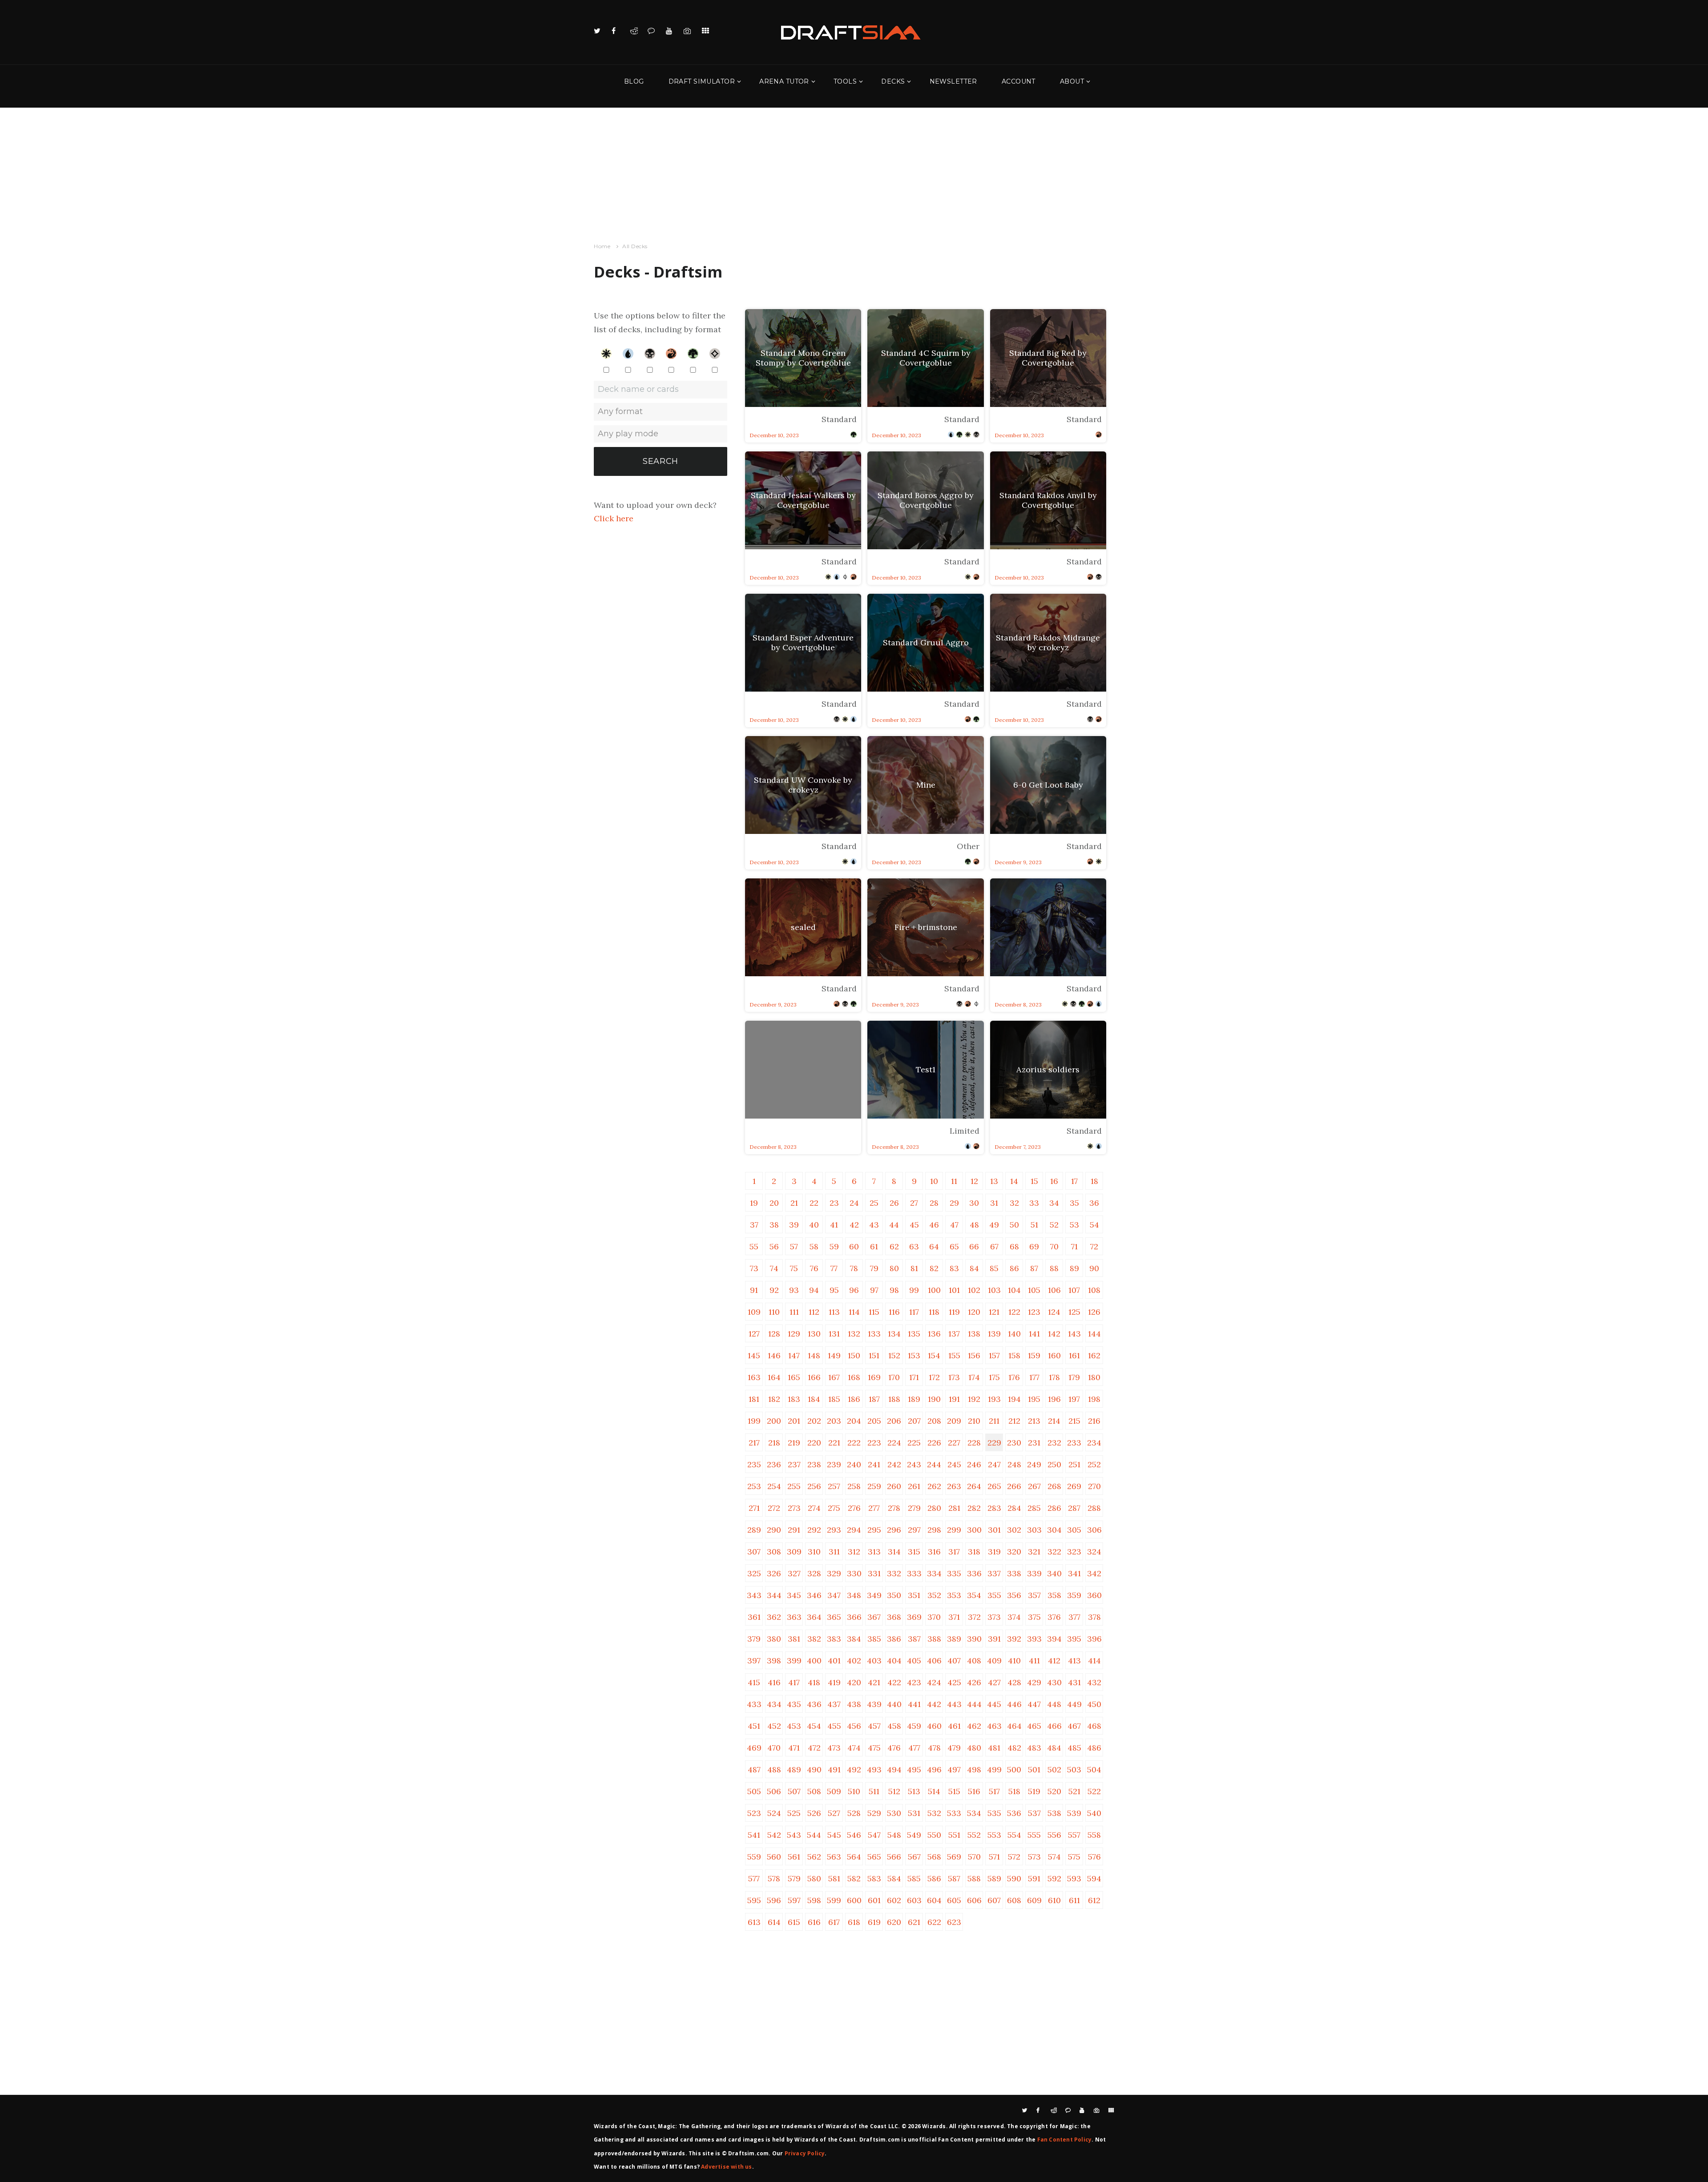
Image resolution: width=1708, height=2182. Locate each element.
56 (774, 1246)
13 (994, 1181)
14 (1014, 1181)
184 (814, 1399)
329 (834, 1573)
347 (834, 1595)
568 (934, 1857)
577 (754, 1878)
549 (914, 1835)
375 (1034, 1617)
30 (974, 1203)
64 (934, 1246)
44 (894, 1225)
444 (974, 1704)
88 (1054, 1268)
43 (874, 1225)
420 (854, 1682)
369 (914, 1617)
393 (1034, 1639)
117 (914, 1312)
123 (1034, 1312)
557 (1074, 1835)
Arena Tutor (784, 81)
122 (1014, 1312)
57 (794, 1246)
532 (934, 1813)
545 (834, 1835)
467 (1074, 1726)
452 (774, 1726)
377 (1074, 1617)
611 (1074, 1900)
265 (994, 1486)
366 (854, 1617)
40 (814, 1225)
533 (954, 1813)
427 (994, 1682)
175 (994, 1377)
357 (1034, 1595)
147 (794, 1355)
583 (874, 1878)
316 (934, 1552)
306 (1094, 1530)
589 (994, 1878)
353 (954, 1595)
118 (934, 1312)
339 (1034, 1573)
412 (1054, 1661)
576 (1094, 1857)
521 (1074, 1791)
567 (914, 1857)
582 (854, 1878)
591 (1034, 1878)
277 (874, 1508)
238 (814, 1464)
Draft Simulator (702, 81)
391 (994, 1639)
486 (1094, 1748)
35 (1074, 1203)
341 (1074, 1573)
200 (774, 1421)
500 (1014, 1769)
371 (954, 1617)
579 (794, 1878)
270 (1094, 1486)
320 (1014, 1552)
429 (1034, 1682)
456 (854, 1726)
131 (834, 1334)
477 (914, 1748)
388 (934, 1639)
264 (974, 1486)
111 (794, 1312)
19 (754, 1203)
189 (914, 1399)
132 (854, 1334)
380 (774, 1639)
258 (854, 1486)
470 (774, 1748)
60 (854, 1246)
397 (754, 1661)
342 (1094, 1573)
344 (774, 1595)
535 (994, 1813)
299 (954, 1530)
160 (1054, 1355)
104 (1014, 1290)
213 (1034, 1421)
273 (794, 1508)
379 (754, 1639)
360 (1094, 1595)
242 (894, 1464)
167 (834, 1377)
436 (814, 1704)
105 (1034, 1290)
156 (974, 1355)
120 (974, 1312)
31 (994, 1203)
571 (994, 1857)
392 (1014, 1639)
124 (1054, 1312)
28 (934, 1203)
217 (754, 1443)
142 (1054, 1334)
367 (874, 1617)
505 (754, 1791)
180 (1094, 1377)
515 (954, 1791)
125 (1074, 1312)
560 (774, 1857)
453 (794, 1726)
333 (914, 1573)
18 (1094, 1181)
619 (874, 1922)
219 (794, 1443)
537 (1034, 1813)
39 (794, 1225)
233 (1074, 1443)
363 (794, 1617)
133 (874, 1334)
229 (994, 1443)
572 (1014, 1857)
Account (1019, 81)
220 (814, 1443)
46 (934, 1225)
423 (914, 1682)
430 (1054, 1682)
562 (814, 1857)
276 (854, 1508)
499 (994, 1769)
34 (1054, 1203)
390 (974, 1639)
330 (854, 1573)
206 (894, 1421)
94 (814, 1290)
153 (914, 1355)
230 (1014, 1443)
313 (874, 1552)
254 (774, 1486)
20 (774, 1203)
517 (994, 1791)
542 (774, 1835)
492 (854, 1769)
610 (1054, 1900)
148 (814, 1355)
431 (1074, 1682)
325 (754, 1573)
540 (1094, 1813)
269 (1074, 1486)
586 (934, 1878)
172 (934, 1377)
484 (1054, 1748)
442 (934, 1704)
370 (934, 1617)
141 (1034, 1334)
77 (834, 1268)
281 (954, 1508)
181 (754, 1399)
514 (934, 1791)
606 (974, 1900)
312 (854, 1552)
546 (854, 1835)
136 (934, 1334)
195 (1034, 1399)
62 (894, 1246)
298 (934, 1530)
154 (934, 1355)
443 (954, 1704)
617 (834, 1922)
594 (1094, 1878)
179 (1074, 1377)
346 (814, 1595)
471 (794, 1748)
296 (894, 1530)
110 (774, 1312)
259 (874, 1486)
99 (914, 1290)
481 (994, 1748)
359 (1074, 1595)
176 (1014, 1377)
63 (914, 1246)
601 (874, 1900)
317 (954, 1552)
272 (774, 1508)
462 (974, 1726)
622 (934, 1922)
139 (994, 1334)
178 (1054, 1377)
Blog (634, 81)
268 (1054, 1486)
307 (754, 1552)
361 (754, 1617)
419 (834, 1682)
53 (1074, 1225)
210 (974, 1421)
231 (1034, 1443)
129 (794, 1334)
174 (974, 1377)
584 (894, 1878)
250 (1054, 1464)
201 (794, 1421)
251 (1074, 1464)
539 (1074, 1813)
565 (874, 1857)
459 (914, 1726)
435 (794, 1704)
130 (814, 1334)
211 (994, 1421)
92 (774, 1290)
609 (1034, 1900)
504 (1094, 1769)
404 (894, 1661)
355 (994, 1595)
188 (894, 1399)
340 (1054, 1573)
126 (1094, 1312)
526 (814, 1813)
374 (1014, 1617)
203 (834, 1421)
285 (1034, 1508)
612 (1094, 1900)
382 (814, 1639)
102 (974, 1290)
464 (1014, 1726)
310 (814, 1552)
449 (1074, 1704)
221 (834, 1443)
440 (894, 1704)
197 (1074, 1399)
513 (914, 1791)
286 (1054, 1508)
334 (934, 1573)
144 (1094, 1334)
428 (1014, 1682)
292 (814, 1530)
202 (814, 1421)
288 (1094, 1508)
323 (1074, 1552)
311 (834, 1552)
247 (994, 1464)
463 (994, 1726)
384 (854, 1639)
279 (914, 1508)
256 (814, 1486)
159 (1034, 1355)
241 (874, 1464)
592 (1054, 1878)
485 (1074, 1748)
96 (854, 1290)
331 (874, 1573)
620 (894, 1922)
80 (894, 1268)
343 (754, 1595)
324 (1094, 1552)
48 (974, 1225)
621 (914, 1922)
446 (1014, 1704)
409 (994, 1661)
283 (994, 1508)
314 (894, 1552)
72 (1094, 1246)
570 (974, 1857)
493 (874, 1769)
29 (954, 1203)
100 (934, 1290)
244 (934, 1464)
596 (774, 1900)
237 (794, 1464)
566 (894, 1857)
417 (794, 1682)
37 (754, 1225)
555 (1034, 1835)
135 (914, 1334)
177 (1034, 1377)
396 (1094, 1639)
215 (1074, 1421)
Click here (614, 518)
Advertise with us (726, 2167)
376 (1054, 1617)
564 (854, 1857)
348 (854, 1595)
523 (754, 1813)
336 (974, 1573)
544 (814, 1835)
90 (1094, 1268)
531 (914, 1813)
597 (794, 1900)
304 (1054, 1530)
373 (994, 1617)
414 (1094, 1661)
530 (894, 1813)
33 (1034, 1203)
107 (1074, 1290)
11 (954, 1181)
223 (874, 1443)
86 (1014, 1268)
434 (774, 1704)
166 (814, 1377)
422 (894, 1682)
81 (914, 1268)
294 (854, 1530)
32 (1014, 1203)
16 (1054, 1181)
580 (814, 1878)
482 (1014, 1748)
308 (774, 1552)
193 (994, 1399)
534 (974, 1813)
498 (974, 1769)
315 (914, 1552)
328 (814, 1573)
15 (1034, 1181)
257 (834, 1486)
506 (774, 1791)
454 (814, 1726)
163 (754, 1377)
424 (934, 1682)
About (1072, 81)
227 (954, 1443)
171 (914, 1377)
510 (854, 1791)
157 (994, 1355)
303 (1034, 1530)
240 (854, 1464)
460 (934, 1726)
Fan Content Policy (1065, 2140)
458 (894, 1726)
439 (874, 1704)
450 (1094, 1704)
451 (754, 1726)
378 (1094, 1617)
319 (994, 1552)
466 (1054, 1726)
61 (874, 1246)
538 (1054, 1813)
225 (914, 1443)
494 (894, 1769)
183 (794, 1399)
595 (754, 1900)
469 (754, 1748)
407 (954, 1661)
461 (954, 1726)
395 (1074, 1639)
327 (794, 1573)
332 (894, 1573)
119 (954, 1312)
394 (1054, 1639)
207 (914, 1421)
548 (894, 1835)
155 (954, 1355)
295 (874, 1530)
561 (794, 1857)
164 (774, 1377)
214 (1054, 1421)
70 (1054, 1246)
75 (794, 1268)
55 (754, 1246)
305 (1074, 1530)
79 (874, 1268)
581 (834, 1878)
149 (834, 1355)
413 (1074, 1661)
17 (1074, 1181)
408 (974, 1661)
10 (934, 1181)
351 (914, 1595)
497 (954, 1769)
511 (874, 1791)
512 (894, 1791)
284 (1014, 1508)
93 (794, 1290)
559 (754, 1857)
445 (994, 1704)
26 (894, 1203)
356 (1014, 1595)
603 (914, 1900)
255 (794, 1486)
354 (974, 1595)
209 (954, 1421)
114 (854, 1312)
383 (834, 1639)
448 (1054, 1704)
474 (854, 1748)
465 (1034, 1726)
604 (934, 1900)
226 (934, 1443)
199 (754, 1421)
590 (1014, 1878)
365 (834, 1617)
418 (814, 1682)
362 (774, 1617)
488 (774, 1769)
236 (774, 1464)
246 (974, 1464)
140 (1014, 1334)
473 (834, 1748)
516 (974, 1791)
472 (814, 1748)
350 (894, 1595)
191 (954, 1399)
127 (754, 1334)
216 (1094, 1421)
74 (774, 1268)
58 (814, 1246)
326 (774, 1573)
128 (774, 1334)
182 (774, 1399)
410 (1014, 1661)
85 (994, 1268)
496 (934, 1769)
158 (1014, 1355)
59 (834, 1246)
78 (854, 1268)
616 (814, 1922)
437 (834, 1704)
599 (834, 1900)
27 (914, 1203)
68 (1014, 1246)
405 (914, 1661)
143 (1074, 1334)
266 (1014, 1486)
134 (894, 1334)
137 (954, 1334)
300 (974, 1530)
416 (774, 1682)
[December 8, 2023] (1048, 927)
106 (1054, 1290)
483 (1034, 1748)
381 (794, 1639)
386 (894, 1639)
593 (1074, 1878)
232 (1054, 1443)
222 (854, 1443)
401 (834, 1661)
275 (834, 1508)
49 (994, 1225)
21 (794, 1203)
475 (874, 1748)
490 (814, 1769)
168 (854, 1377)
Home (602, 246)
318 (974, 1552)
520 (1054, 1791)
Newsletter (953, 81)
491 (834, 1769)
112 (814, 1312)
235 (754, 1464)
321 (1034, 1552)
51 (1034, 1225)
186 (854, 1399)
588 (974, 1878)
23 (834, 1203)
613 (754, 1922)
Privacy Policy (805, 2153)
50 (1014, 1225)
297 (914, 1530)
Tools (845, 81)
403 (874, 1661)
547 (874, 1835)
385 (874, 1639)
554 (1014, 1835)
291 (794, 1530)
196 (1054, 1399)
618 (854, 1922)
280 (934, 1508)
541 (754, 1835)
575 (1074, 1857)
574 (1054, 1857)
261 (914, 1486)
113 (834, 1312)
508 (814, 1791)
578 (774, 1878)
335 (954, 1573)
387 (914, 1639)
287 (1074, 1508)
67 (994, 1246)
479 (954, 1748)
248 (1014, 1464)
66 (974, 1246)
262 (934, 1486)
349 (874, 1595)
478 (934, 1748)
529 (874, 1813)
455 (834, 1726)
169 (874, 1377)
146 (774, 1355)
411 (1034, 1661)
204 (854, 1421)
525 (794, 1813)
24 (854, 1203)
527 (834, 1813)
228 (974, 1443)
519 (1034, 1791)
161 (1074, 1355)
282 (974, 1508)
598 (814, 1900)
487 (754, 1769)
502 (1054, 1769)
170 (894, 1377)
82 (934, 1268)
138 (974, 1334)
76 (814, 1268)
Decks (893, 81)
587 (954, 1878)
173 (954, 1377)
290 (774, 1530)
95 (834, 1290)
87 (1034, 1268)
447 (1034, 1704)
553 (994, 1835)
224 (894, 1443)
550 (934, 1835)
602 (894, 1900)
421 (874, 1682)
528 (854, 1813)
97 (874, 1290)
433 (754, 1704)
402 (854, 1661)
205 (874, 1421)
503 (1074, 1769)
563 (834, 1857)
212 (1014, 1421)
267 (1034, 1486)
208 (934, 1421)
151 (874, 1355)
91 (754, 1290)
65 (954, 1246)
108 (1094, 1290)
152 (894, 1355)
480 (974, 1748)
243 (914, 1464)
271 (754, 1508)
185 (834, 1399)
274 (814, 1508)
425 (954, 1682)
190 (934, 1399)
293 (834, 1530)
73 (754, 1268)
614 (774, 1922)
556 (1054, 1835)
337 (994, 1573)
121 (994, 1312)
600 (854, 1900)
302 (1014, 1530)
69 (1034, 1246)
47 (954, 1225)
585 (914, 1878)
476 (894, 1748)
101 (954, 1290)
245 (954, 1464)
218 (774, 1443)
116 (894, 1312)
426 (974, 1682)
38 (774, 1225)
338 (1014, 1573)
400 (814, 1661)
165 (794, 1377)
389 (954, 1639)
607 (994, 1900)
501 (1034, 1769)
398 (774, 1661)
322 (1054, 1552)
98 (894, 1290)
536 (1014, 1813)
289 (754, 1530)
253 (754, 1486)
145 (754, 1355)
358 (1054, 1595)
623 (954, 1922)
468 (1094, 1726)
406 (934, 1661)
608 (1014, 1900)
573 (1034, 1857)
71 (1074, 1246)
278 (894, 1508)
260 (894, 1486)
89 (1074, 1268)
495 (914, 1769)
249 (1034, 1464)
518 (1014, 1791)
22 (814, 1203)
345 (794, 1595)
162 (1094, 1355)
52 (1054, 1225)
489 (794, 1769)
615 (794, 1922)
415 (754, 1682)
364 (814, 1617)
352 (934, 1595)
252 (1094, 1464)
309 (794, 1552)
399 (794, 1661)
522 (1094, 1791)
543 (794, 1835)
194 (1014, 1399)
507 (794, 1791)
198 (1094, 1399)
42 (854, 1225)
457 (874, 1726)
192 (974, 1399)
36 (1094, 1203)
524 (774, 1813)
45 (914, 1225)
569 (954, 1857)
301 (994, 1530)
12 (974, 1181)
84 (974, 1268)
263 (954, 1486)
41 (834, 1225)
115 (874, 1312)
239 (834, 1464)
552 (974, 1835)
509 (834, 1791)
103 (994, 1290)
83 (954, 1268)
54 (1094, 1225)
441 (914, 1704)
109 (754, 1312)
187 (874, 1399)
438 (854, 1704)
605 (954, 1900)
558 (1094, 1835)
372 (974, 1617)
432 (1094, 1682)
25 (874, 1203)
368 (894, 1617)
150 (854, 1355)
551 (954, 1835)
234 (1094, 1443)
